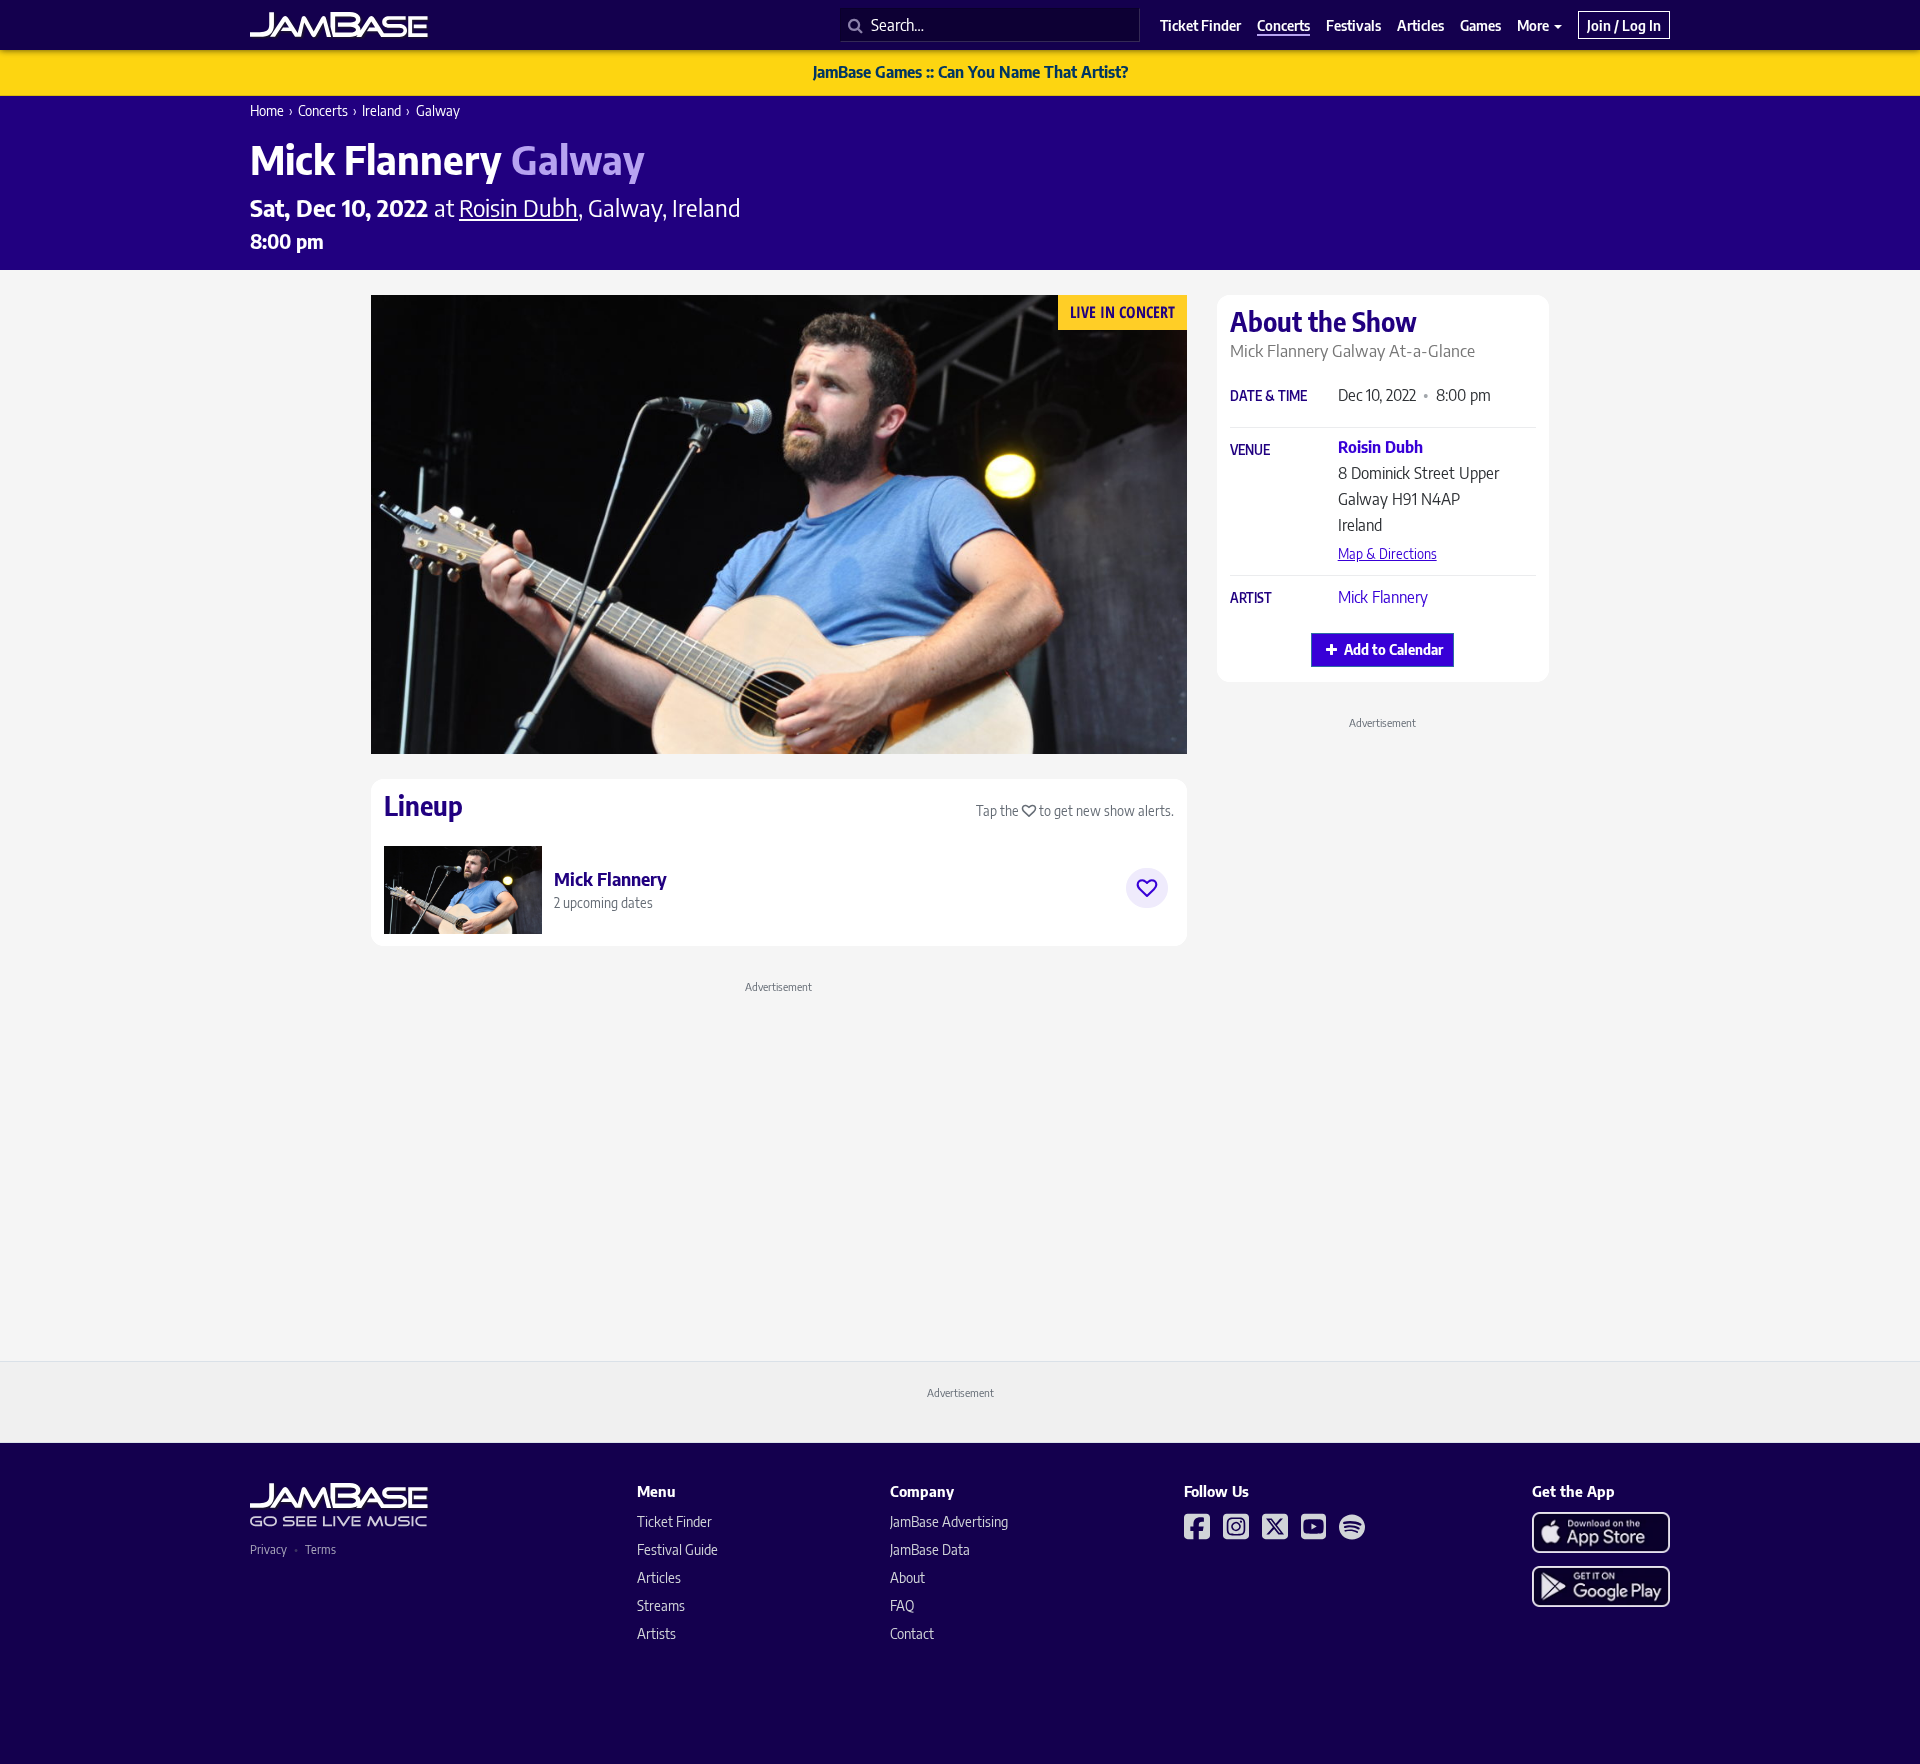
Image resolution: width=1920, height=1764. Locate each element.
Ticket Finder (674, 1521)
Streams (661, 1605)
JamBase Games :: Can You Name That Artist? (970, 72)
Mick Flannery (1383, 597)
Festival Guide (677, 1549)
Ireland (381, 110)
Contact (912, 1633)
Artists (656, 1633)
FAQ (902, 1605)
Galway (438, 110)
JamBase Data (930, 1549)
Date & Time (1268, 396)
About (907, 1577)
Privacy (268, 1549)
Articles (659, 1577)
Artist (1251, 598)
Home (267, 110)
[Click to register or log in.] (1147, 888)
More (1534, 25)
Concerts (323, 110)
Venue (1250, 450)
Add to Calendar (1393, 649)
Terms (320, 1549)
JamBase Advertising (949, 1521)
